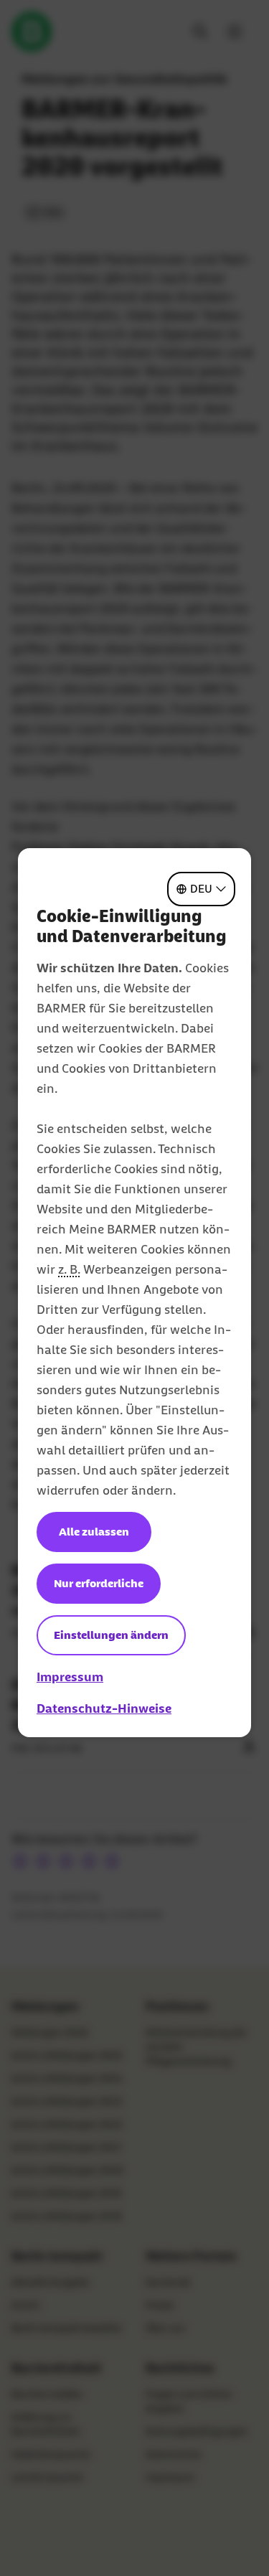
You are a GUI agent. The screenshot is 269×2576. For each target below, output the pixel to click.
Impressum (70, 1677)
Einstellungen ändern (111, 1635)
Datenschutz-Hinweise (104, 1708)
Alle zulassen (94, 1532)
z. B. (69, 1269)
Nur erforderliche (99, 1583)
